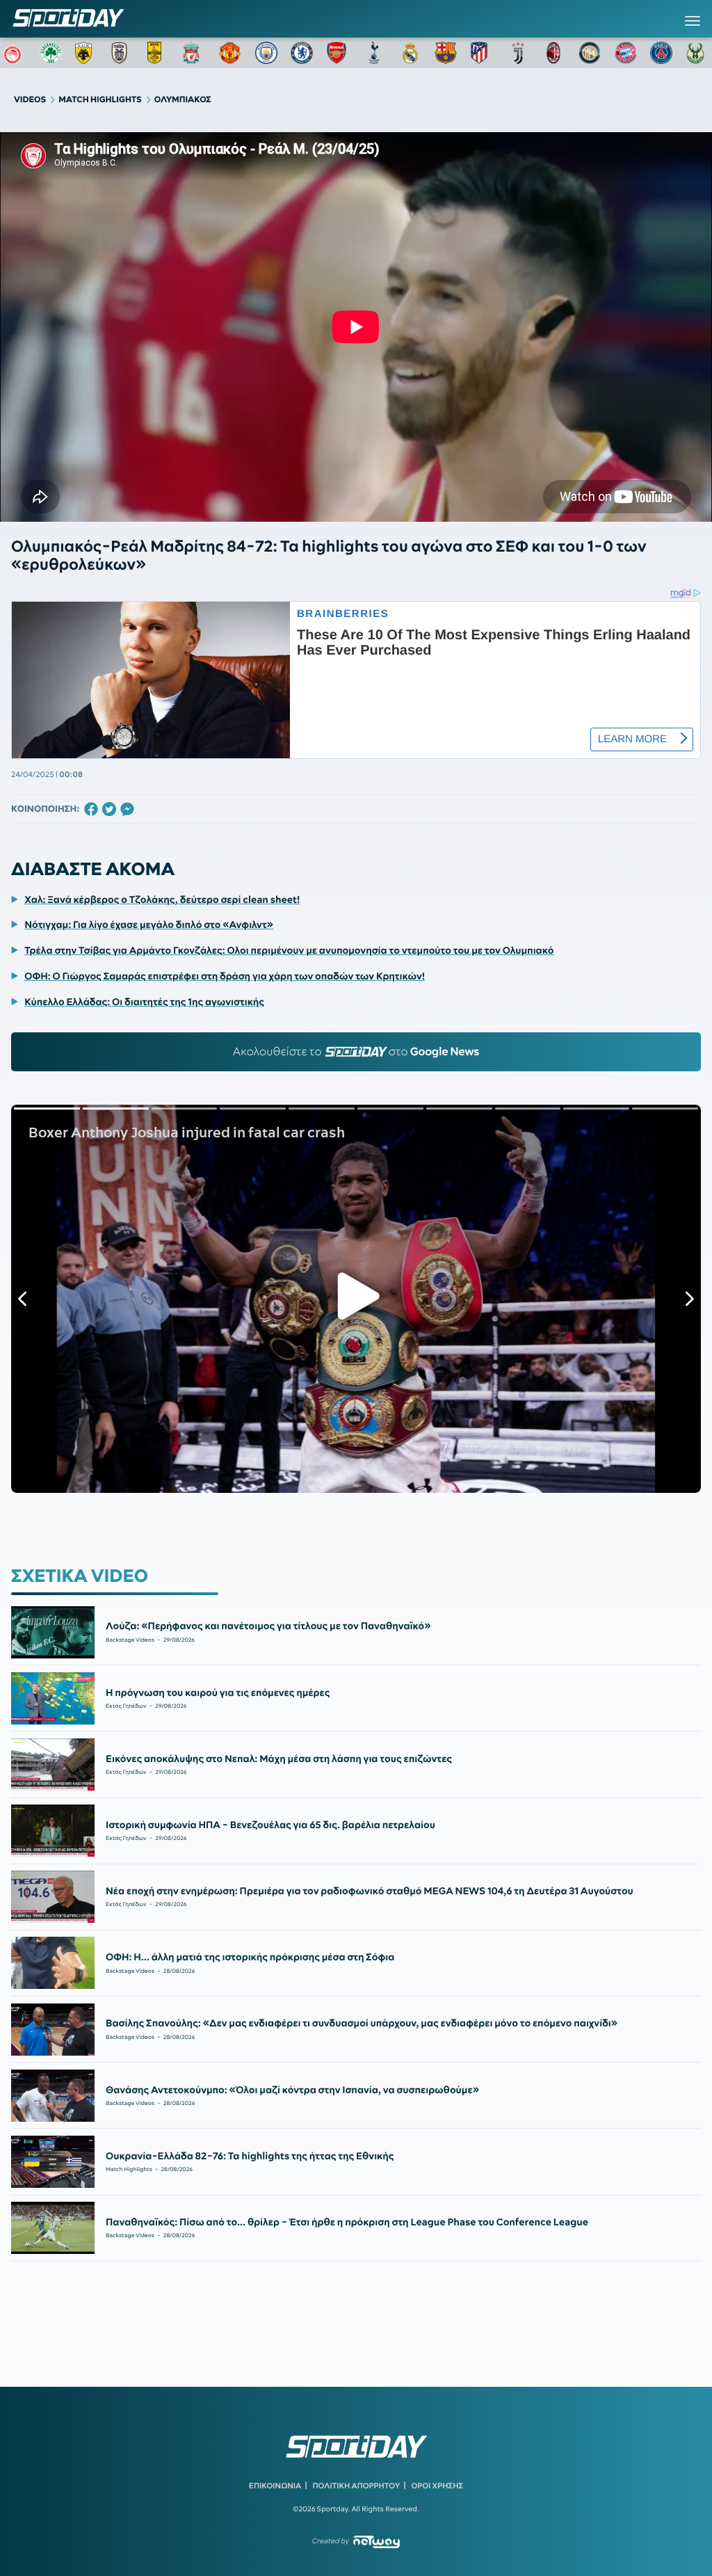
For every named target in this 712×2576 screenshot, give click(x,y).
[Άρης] (159, 53)
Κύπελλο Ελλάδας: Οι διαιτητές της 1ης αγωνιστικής (144, 1002)
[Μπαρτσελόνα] (446, 53)
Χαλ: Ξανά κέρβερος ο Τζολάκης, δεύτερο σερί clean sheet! (162, 899)
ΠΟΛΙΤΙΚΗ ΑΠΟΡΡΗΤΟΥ (357, 2486)
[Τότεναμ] (374, 53)
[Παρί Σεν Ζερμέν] (661, 53)
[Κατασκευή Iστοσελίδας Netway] (377, 2542)
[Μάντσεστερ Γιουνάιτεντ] (230, 53)
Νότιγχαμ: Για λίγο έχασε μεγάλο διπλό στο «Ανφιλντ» (149, 925)
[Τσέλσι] (302, 53)
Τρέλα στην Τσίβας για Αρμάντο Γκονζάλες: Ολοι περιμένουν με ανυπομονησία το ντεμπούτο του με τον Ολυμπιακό (289, 950)
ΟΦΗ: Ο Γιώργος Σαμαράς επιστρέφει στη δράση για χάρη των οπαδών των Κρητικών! (225, 976)
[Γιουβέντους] (518, 53)
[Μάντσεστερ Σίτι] (266, 53)
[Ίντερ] (590, 53)
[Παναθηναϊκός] (51, 53)
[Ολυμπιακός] (15, 53)
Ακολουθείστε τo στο (356, 1052)
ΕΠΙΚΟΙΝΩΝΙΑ (275, 2486)
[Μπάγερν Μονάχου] (626, 53)
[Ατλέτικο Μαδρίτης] (482, 53)
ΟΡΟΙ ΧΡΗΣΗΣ (437, 2486)
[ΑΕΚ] (86, 53)
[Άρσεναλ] (338, 53)
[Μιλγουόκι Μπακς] (697, 53)
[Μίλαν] (553, 53)
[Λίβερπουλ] (194, 53)
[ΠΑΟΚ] (122, 53)
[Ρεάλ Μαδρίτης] (410, 53)
